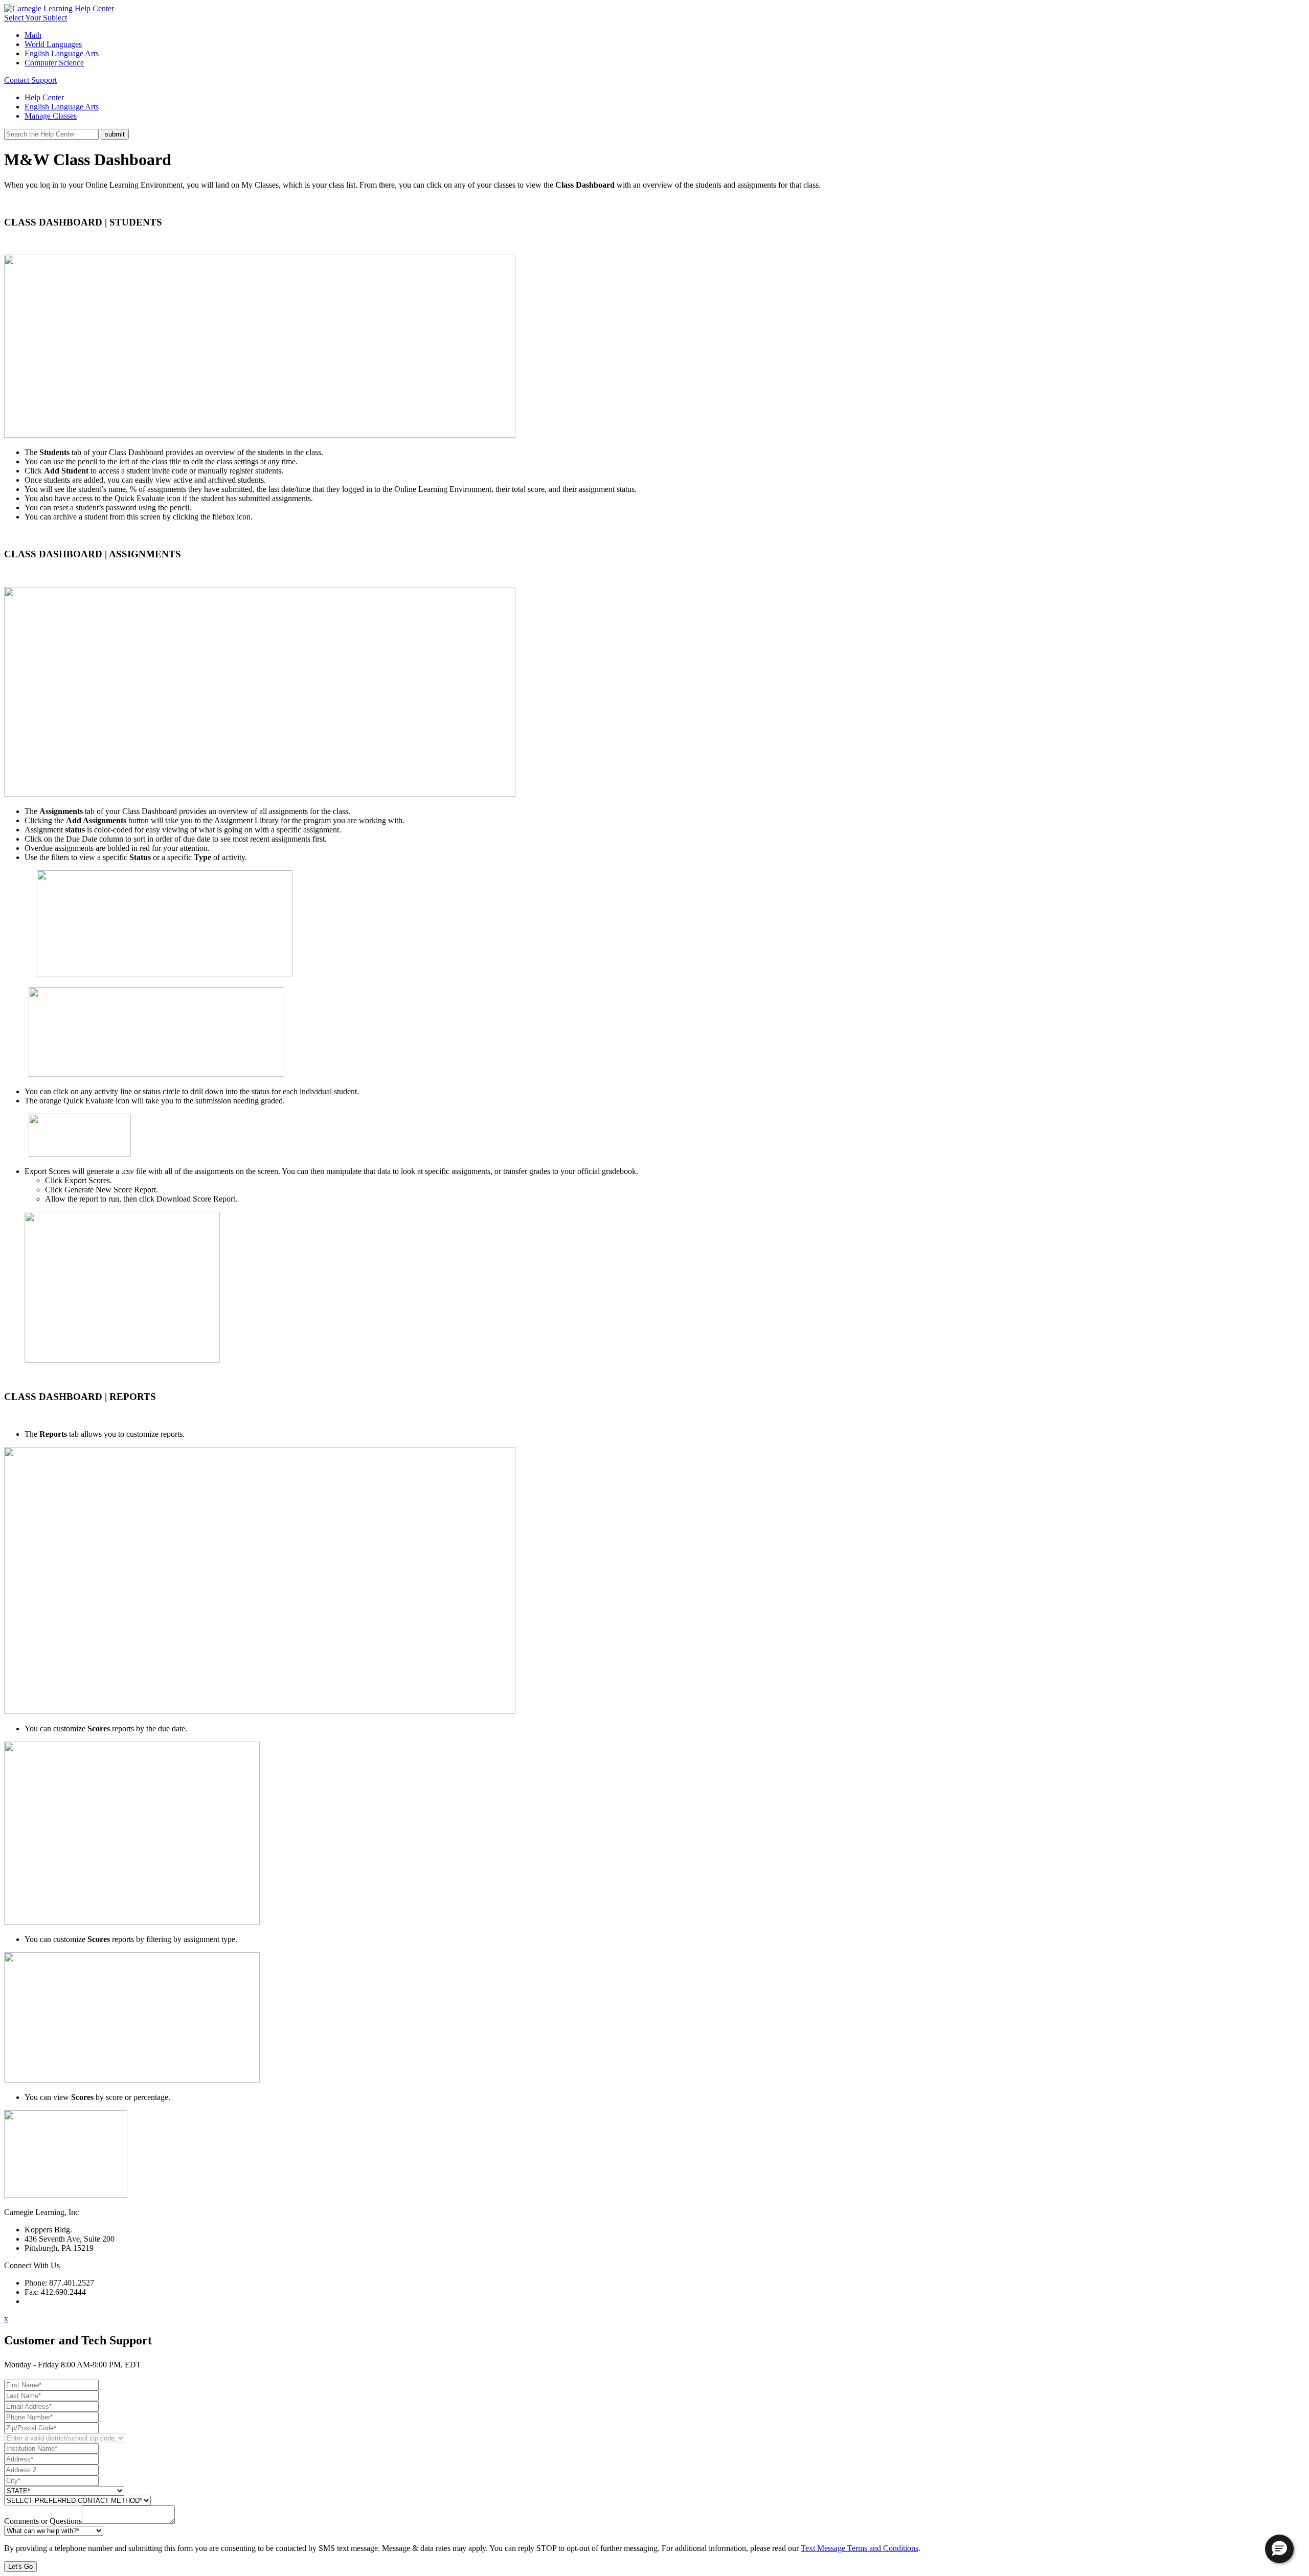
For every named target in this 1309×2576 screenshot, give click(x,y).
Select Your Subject (36, 18)
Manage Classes (51, 116)
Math (33, 35)
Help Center (44, 97)
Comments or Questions (43, 2521)
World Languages (53, 44)
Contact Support (30, 80)
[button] (1279, 2549)
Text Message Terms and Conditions (860, 2548)
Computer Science (54, 63)
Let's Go (20, 2567)
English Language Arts (62, 53)
